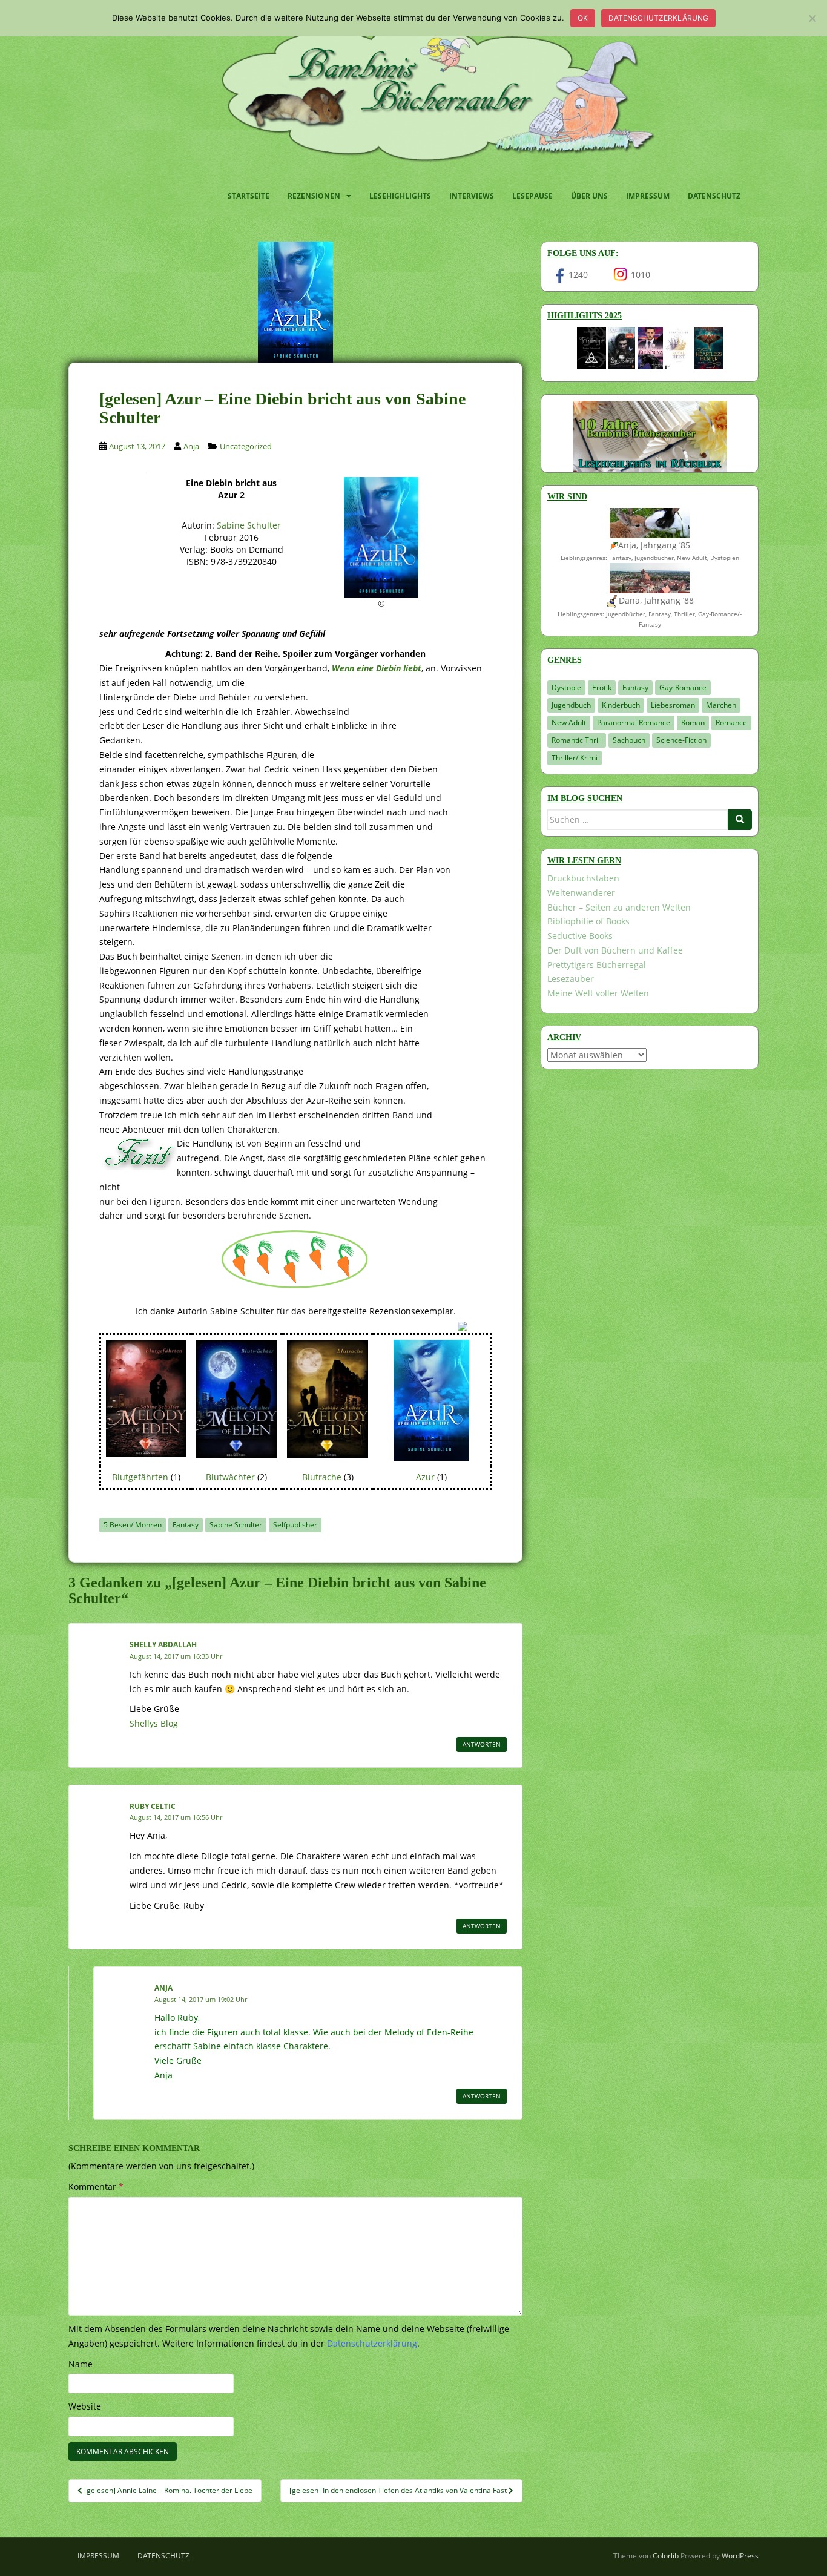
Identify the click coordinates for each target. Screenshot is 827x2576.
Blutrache (322, 1477)
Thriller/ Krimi (575, 758)
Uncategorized (246, 446)
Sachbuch (629, 740)
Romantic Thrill (577, 740)
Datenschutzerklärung (658, 18)
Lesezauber (571, 979)
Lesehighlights (400, 196)
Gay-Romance (683, 687)
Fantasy (186, 1525)
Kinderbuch (621, 705)
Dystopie (566, 687)
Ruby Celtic (153, 1806)
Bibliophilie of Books (588, 921)
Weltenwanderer (581, 893)
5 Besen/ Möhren (133, 1525)
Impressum (648, 196)
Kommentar (96, 2186)
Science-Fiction (681, 740)
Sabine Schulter (249, 525)
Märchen (721, 705)
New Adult (569, 723)
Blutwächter (230, 1477)
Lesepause (532, 196)
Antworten (482, 1744)
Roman (693, 723)
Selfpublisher (295, 1525)
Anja (191, 446)
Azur (425, 1477)
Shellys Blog (154, 1723)
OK (583, 18)
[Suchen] (740, 820)
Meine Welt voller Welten (598, 993)
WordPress (740, 2556)
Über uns (589, 196)
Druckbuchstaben (583, 878)
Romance (731, 723)
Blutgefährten (140, 1477)
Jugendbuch (571, 705)
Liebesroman (673, 705)
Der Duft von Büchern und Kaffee (615, 950)
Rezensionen (314, 196)
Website (85, 2406)
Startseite (249, 196)
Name (81, 2364)
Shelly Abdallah (163, 1645)
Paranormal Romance (634, 723)
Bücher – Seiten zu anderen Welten (619, 907)
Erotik (602, 687)
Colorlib (666, 2556)
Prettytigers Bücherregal (597, 965)
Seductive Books (580, 936)
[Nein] (812, 18)
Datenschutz (714, 196)
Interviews (472, 196)
